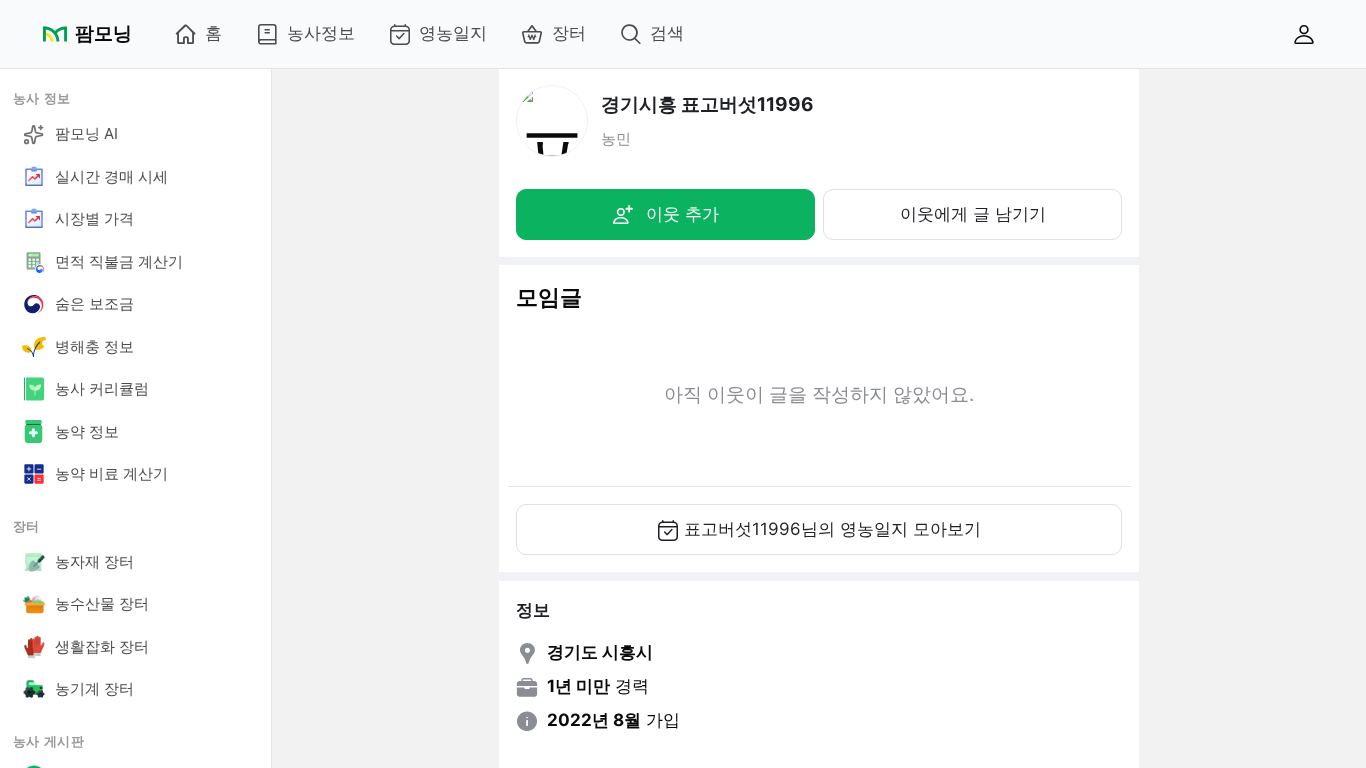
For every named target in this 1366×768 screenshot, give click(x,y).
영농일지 (453, 33)
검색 (667, 33)
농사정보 (321, 33)
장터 (569, 33)
